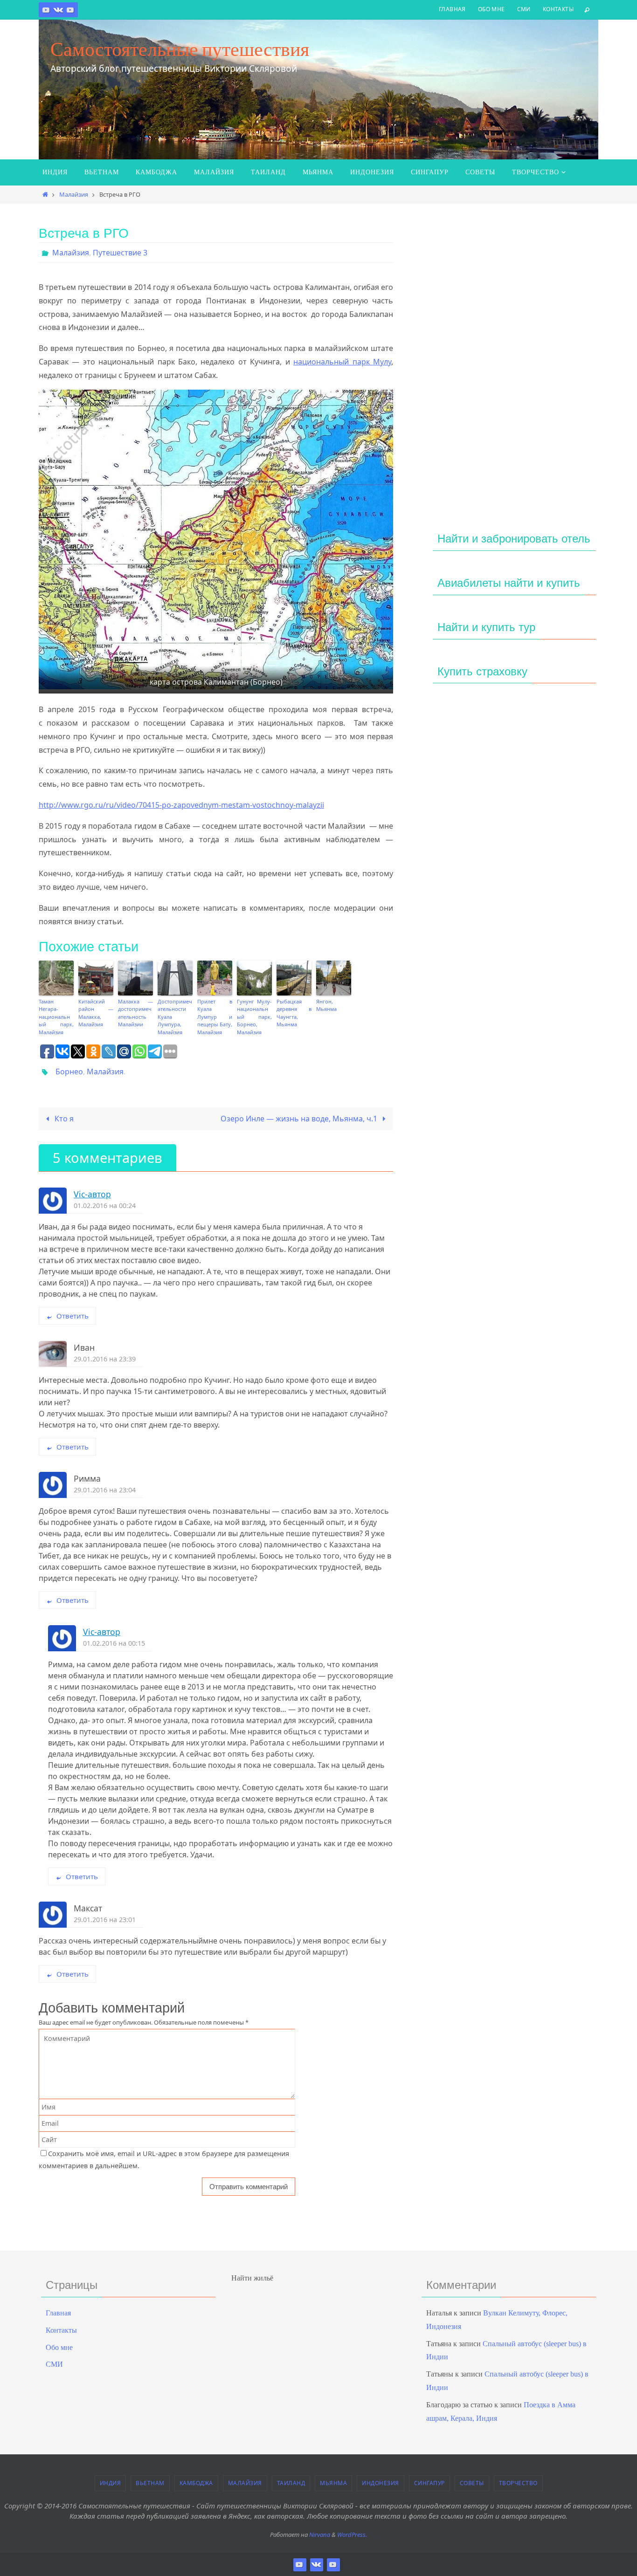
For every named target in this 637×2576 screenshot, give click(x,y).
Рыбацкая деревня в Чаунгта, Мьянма (294, 1013)
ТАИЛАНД (291, 2483)
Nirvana (320, 2535)
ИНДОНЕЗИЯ (381, 2483)
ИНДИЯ (111, 2483)
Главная (452, 9)
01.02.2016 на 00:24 (105, 1206)
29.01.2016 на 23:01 (105, 1920)
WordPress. (352, 2535)
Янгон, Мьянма (326, 1005)
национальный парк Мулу (342, 362)
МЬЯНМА (333, 2483)
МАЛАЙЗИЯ (245, 2483)
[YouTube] (70, 10)
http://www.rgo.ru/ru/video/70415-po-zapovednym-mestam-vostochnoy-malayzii (181, 805)
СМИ (524, 9)
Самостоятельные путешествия (180, 49)
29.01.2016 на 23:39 (105, 1359)
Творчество (518, 2483)
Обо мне (492, 9)
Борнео (69, 1072)
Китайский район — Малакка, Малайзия (96, 1013)
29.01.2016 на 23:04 (105, 1490)
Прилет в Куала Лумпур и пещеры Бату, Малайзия (215, 1017)
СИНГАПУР (429, 2483)
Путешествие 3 (120, 253)
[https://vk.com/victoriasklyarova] (58, 10)
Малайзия (74, 194)
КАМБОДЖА (196, 2483)
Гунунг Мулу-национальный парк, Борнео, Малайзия (254, 1017)
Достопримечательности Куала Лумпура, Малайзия (175, 1017)
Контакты (558, 9)
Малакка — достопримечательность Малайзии (135, 1013)
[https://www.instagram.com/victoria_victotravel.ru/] (46, 10)
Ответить (73, 1316)
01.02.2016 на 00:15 (114, 1643)
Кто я (63, 1119)
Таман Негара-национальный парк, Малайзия (56, 1017)
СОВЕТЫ (472, 2483)
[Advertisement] (514, 367)
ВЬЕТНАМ (150, 2483)
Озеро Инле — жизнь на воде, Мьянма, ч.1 (300, 1119)
